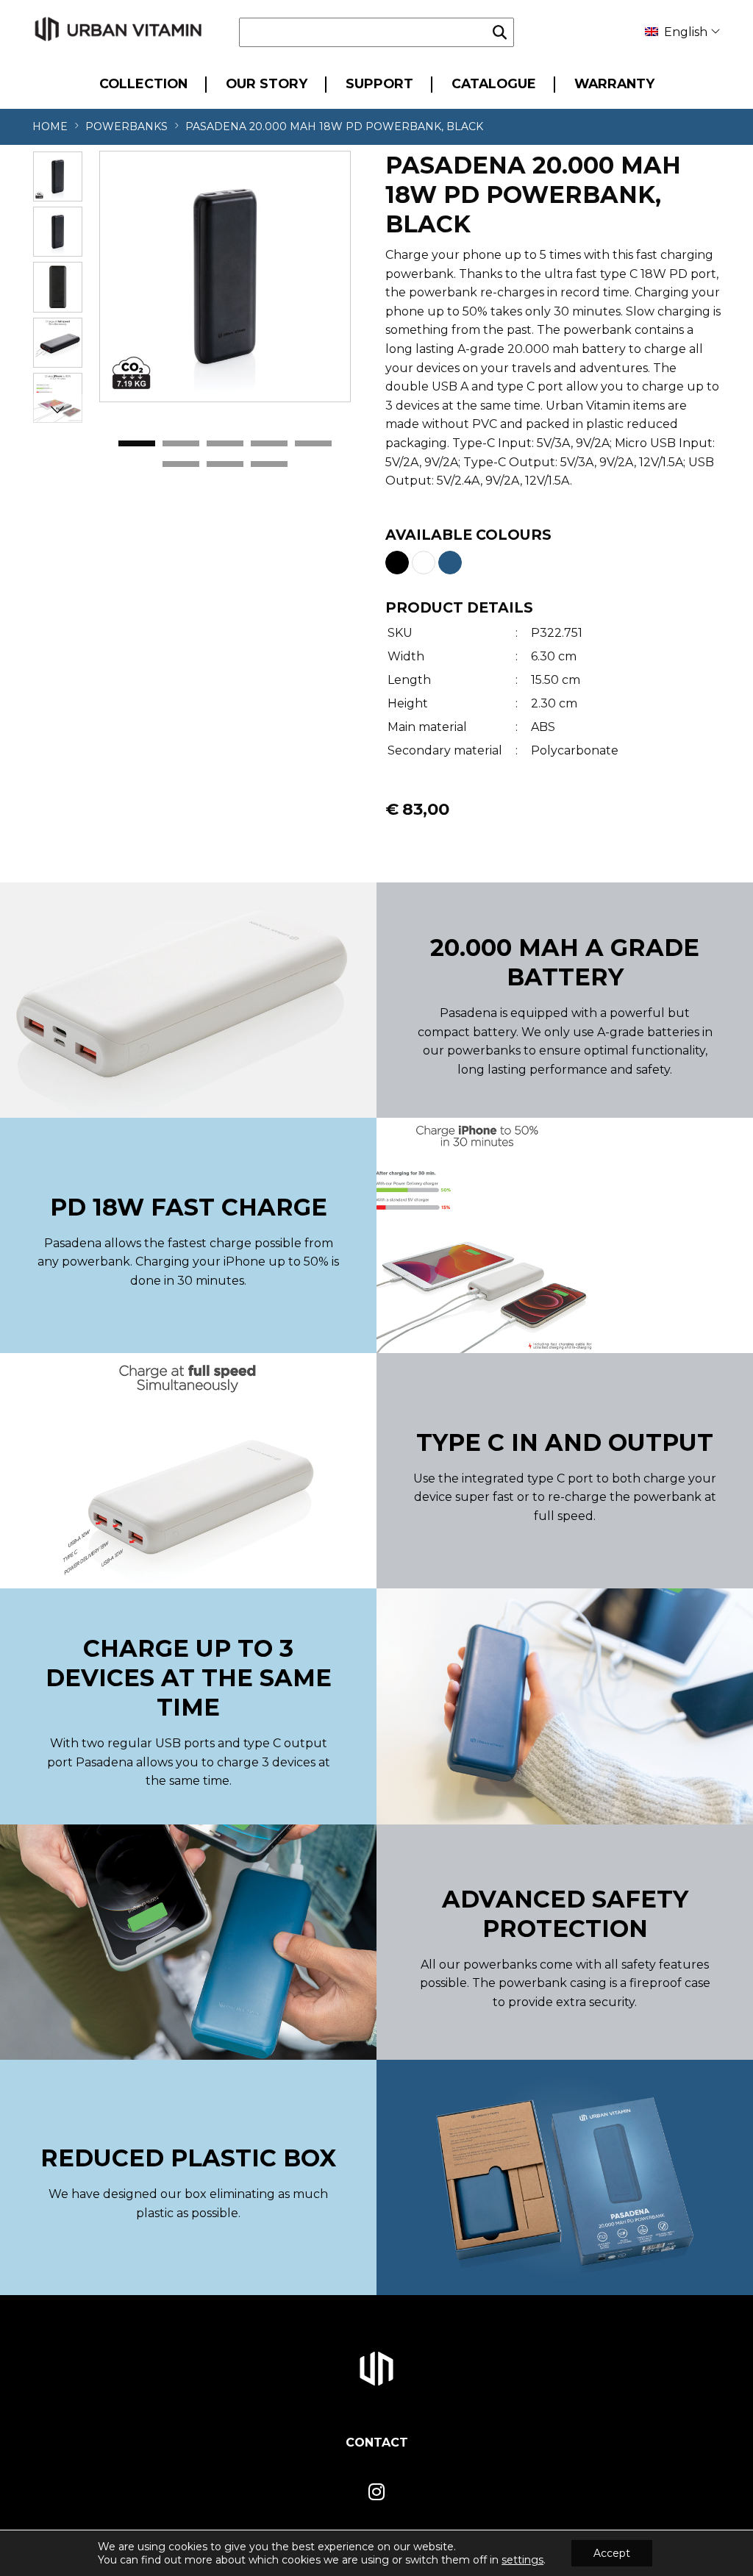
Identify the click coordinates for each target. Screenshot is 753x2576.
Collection (143, 83)
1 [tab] (137, 444)
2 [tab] (181, 444)
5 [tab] (313, 444)
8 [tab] (269, 465)
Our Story (267, 83)
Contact (377, 2443)
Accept (612, 2553)
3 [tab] (225, 444)
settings (522, 2560)
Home (50, 126)
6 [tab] (181, 465)
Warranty (614, 83)
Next (57, 409)
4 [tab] (269, 444)
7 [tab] (225, 465)
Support (379, 83)
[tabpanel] (225, 276)
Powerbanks (126, 126)
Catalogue (494, 83)
